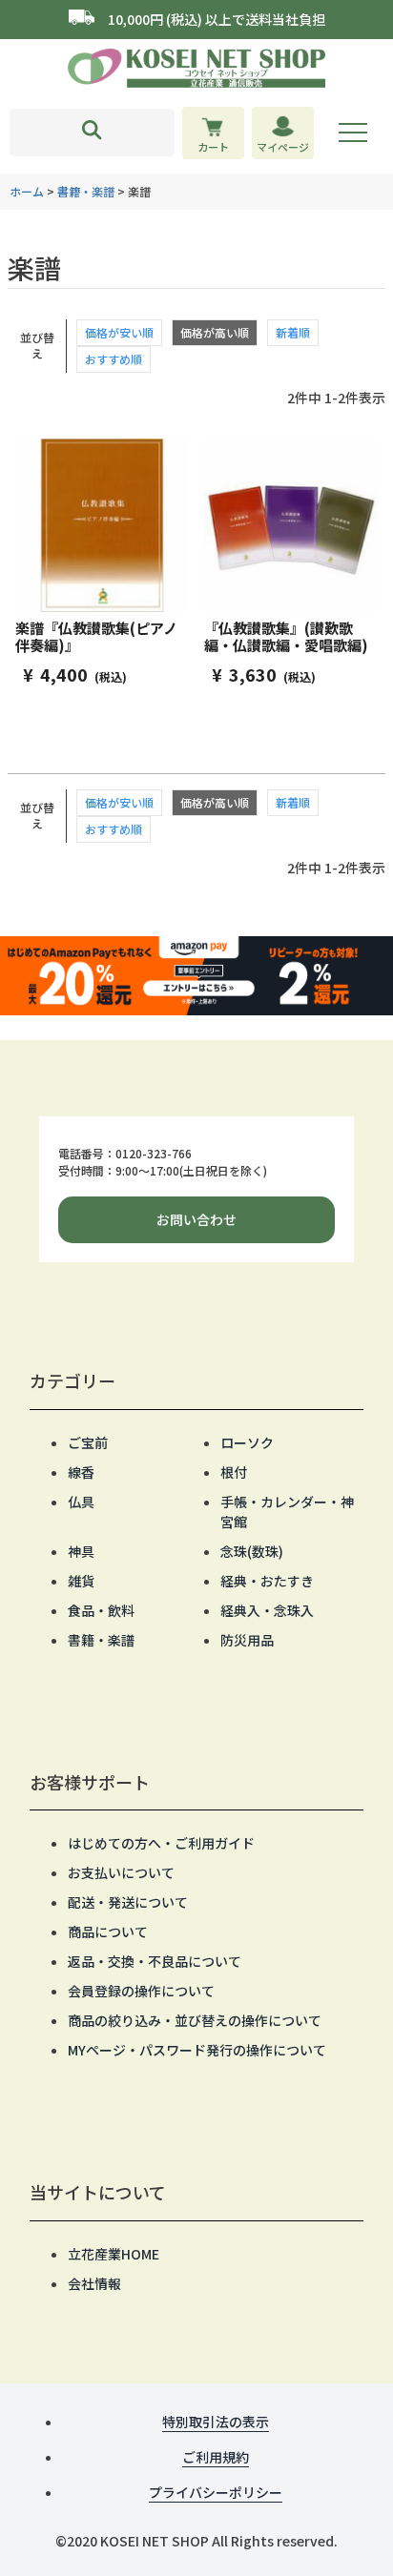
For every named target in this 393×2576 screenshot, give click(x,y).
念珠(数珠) (252, 1551)
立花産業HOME (114, 2254)
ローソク (247, 1442)
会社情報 (94, 2283)
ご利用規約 (216, 2457)
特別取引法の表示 (216, 2422)
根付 (234, 1472)
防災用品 (247, 1640)
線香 (81, 1472)
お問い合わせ (196, 1219)
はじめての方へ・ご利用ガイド (161, 1843)
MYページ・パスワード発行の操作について (197, 2050)
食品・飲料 (101, 1610)
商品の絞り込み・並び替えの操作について (195, 2020)
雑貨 (81, 1581)
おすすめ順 (114, 359)
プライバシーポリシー (216, 2492)
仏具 (81, 1502)
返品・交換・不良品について (155, 1961)
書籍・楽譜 (86, 191)
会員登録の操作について (141, 1991)
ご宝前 (88, 1442)
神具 (81, 1551)
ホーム (27, 191)
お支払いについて (121, 1872)
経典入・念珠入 (267, 1610)
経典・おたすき (267, 1581)
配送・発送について (128, 1902)
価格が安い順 (119, 332)
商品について (108, 1932)
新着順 (293, 332)
